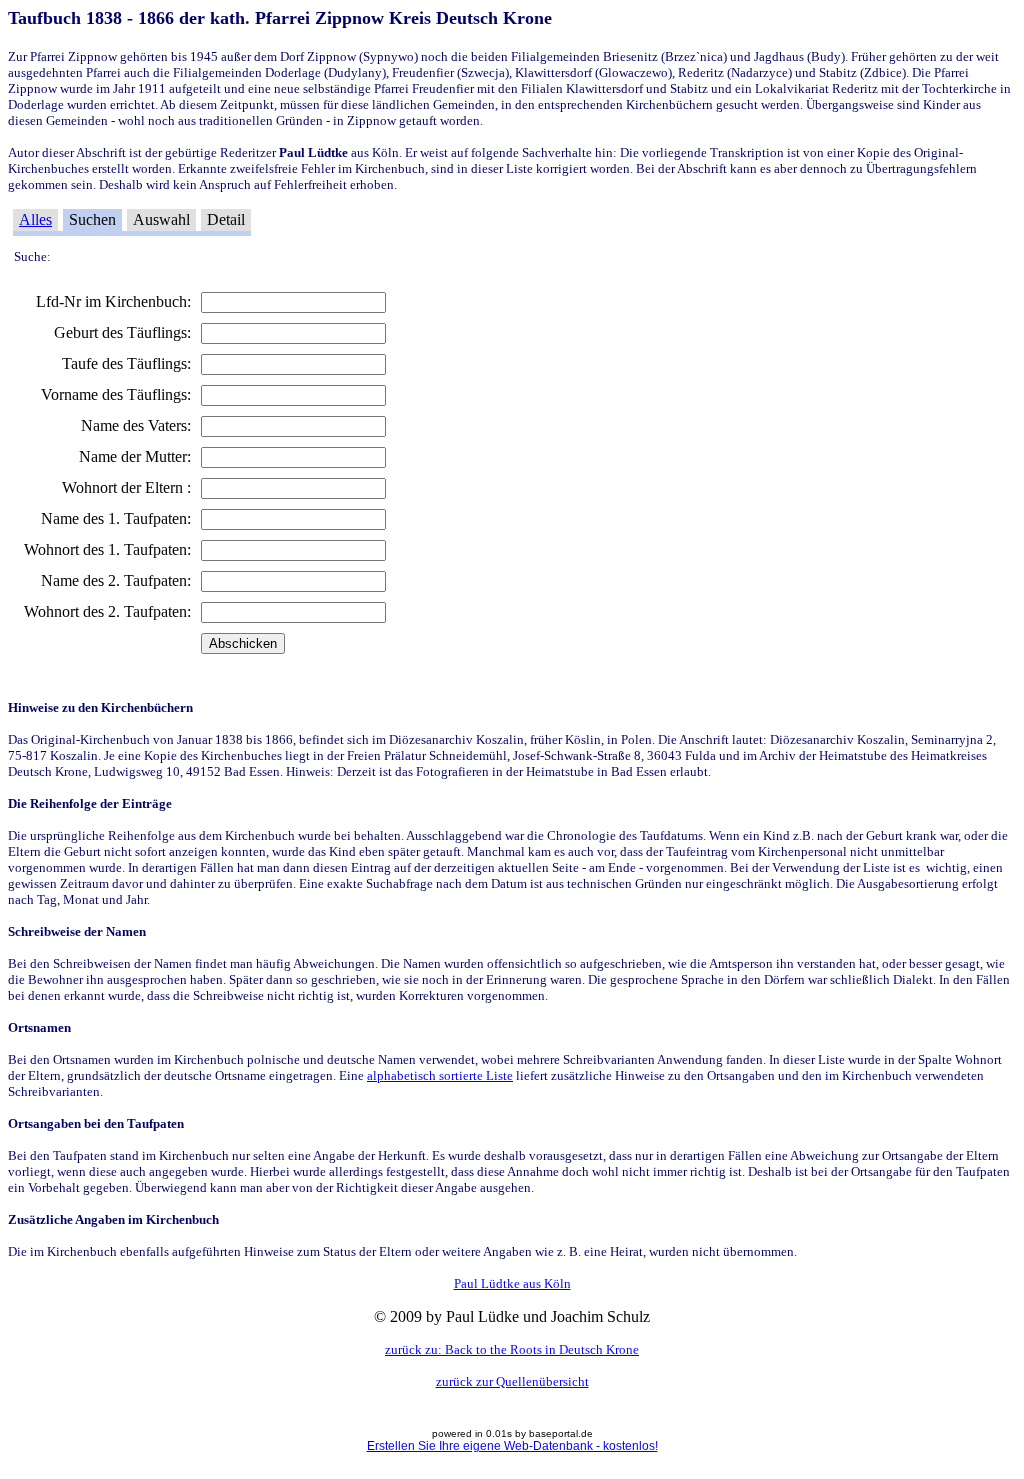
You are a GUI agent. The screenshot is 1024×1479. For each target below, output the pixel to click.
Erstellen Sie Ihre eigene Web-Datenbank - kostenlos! (512, 1446)
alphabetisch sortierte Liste (440, 1075)
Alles (35, 219)
